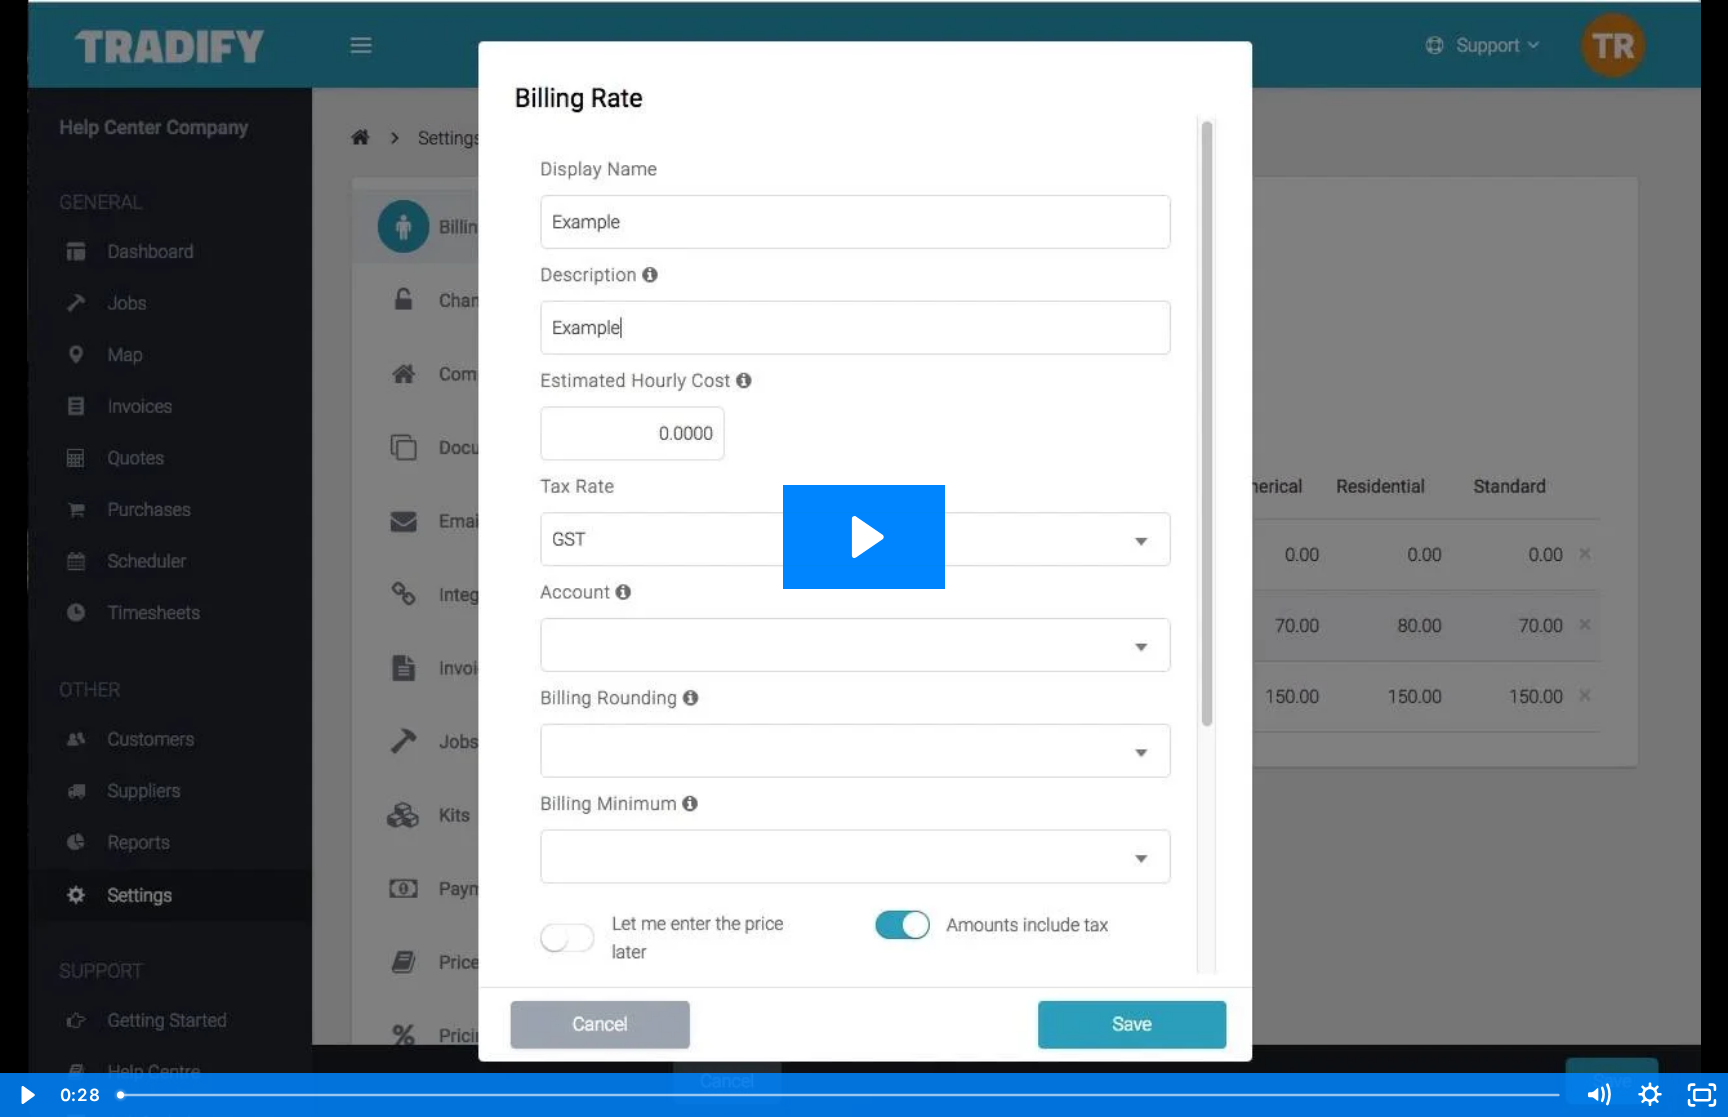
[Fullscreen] (1702, 1095)
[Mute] (1598, 1095)
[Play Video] (26, 1095)
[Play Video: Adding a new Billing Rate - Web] (864, 537)
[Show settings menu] (1650, 1095)
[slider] (840, 1095)
